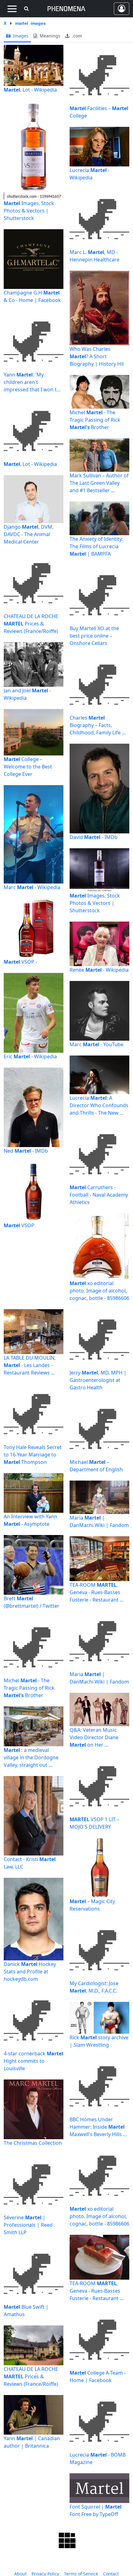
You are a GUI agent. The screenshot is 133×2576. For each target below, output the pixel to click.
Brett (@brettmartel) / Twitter (32, 1602)
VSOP (19, 1225)
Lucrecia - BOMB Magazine (98, 2458)
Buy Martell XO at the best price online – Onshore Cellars (94, 636)
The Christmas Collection (33, 2143)
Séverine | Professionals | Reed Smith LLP (28, 2225)
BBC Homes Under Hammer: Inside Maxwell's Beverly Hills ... (98, 2127)
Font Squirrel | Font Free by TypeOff (96, 2510)
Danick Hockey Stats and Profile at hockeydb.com (30, 1972)
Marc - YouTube (97, 1044)
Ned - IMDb (26, 1151)
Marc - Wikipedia (32, 887)
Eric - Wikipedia (30, 1056)
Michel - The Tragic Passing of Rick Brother (95, 420)
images (20, 36)
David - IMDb (94, 837)
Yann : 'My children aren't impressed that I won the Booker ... (33, 382)
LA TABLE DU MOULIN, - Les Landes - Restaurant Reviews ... (30, 1365)
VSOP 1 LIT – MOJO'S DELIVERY (94, 1823)
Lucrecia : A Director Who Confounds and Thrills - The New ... (99, 1105)
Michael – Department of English (96, 1466)
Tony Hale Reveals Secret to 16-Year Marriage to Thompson (33, 1455)
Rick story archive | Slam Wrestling (99, 2041)
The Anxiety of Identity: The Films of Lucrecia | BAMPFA (96, 546)
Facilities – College (99, 112)
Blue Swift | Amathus (26, 2311)
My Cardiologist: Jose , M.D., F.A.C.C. (94, 1987)
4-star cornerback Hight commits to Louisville (33, 2061)
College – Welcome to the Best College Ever (28, 767)
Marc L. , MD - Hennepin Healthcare (94, 256)
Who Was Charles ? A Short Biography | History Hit (97, 356)
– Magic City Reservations (92, 1905)
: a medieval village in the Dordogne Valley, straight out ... (31, 1757)
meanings (49, 36)
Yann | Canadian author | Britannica (32, 2442)
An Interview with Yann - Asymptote (30, 1520)
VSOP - (20, 962)
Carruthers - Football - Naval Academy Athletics (99, 1195)
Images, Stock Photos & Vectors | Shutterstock (29, 211)
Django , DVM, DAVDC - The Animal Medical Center (29, 534)
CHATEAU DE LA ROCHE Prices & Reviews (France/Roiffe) (31, 624)
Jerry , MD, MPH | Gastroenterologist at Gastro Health (98, 1380)
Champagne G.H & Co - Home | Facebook (32, 296)
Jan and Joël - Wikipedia (27, 694)
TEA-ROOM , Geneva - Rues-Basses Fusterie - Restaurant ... (97, 1592)
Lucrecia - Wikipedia (90, 174)
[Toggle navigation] (12, 9)
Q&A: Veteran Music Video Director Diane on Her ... (94, 1737)
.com (76, 36)
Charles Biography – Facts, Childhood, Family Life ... (98, 725)
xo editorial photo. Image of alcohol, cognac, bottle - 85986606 (99, 1291)
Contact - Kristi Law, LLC (30, 1863)
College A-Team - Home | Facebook (98, 2376)
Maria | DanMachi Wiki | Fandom (99, 1521)
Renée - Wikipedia (99, 970)
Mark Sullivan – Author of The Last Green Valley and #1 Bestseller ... (99, 483)
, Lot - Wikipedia (30, 90)
